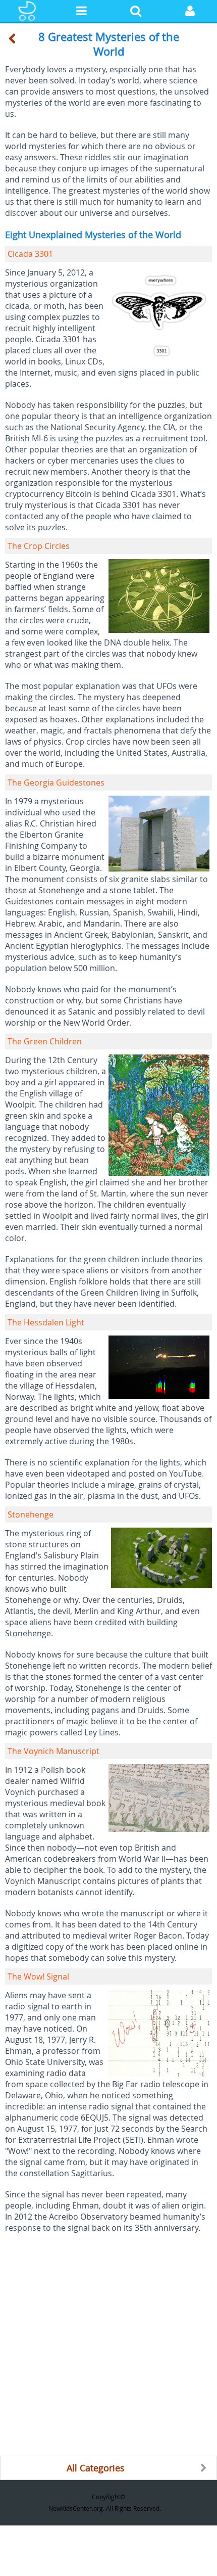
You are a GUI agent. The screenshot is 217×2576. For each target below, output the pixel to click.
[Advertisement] (108, 2347)
